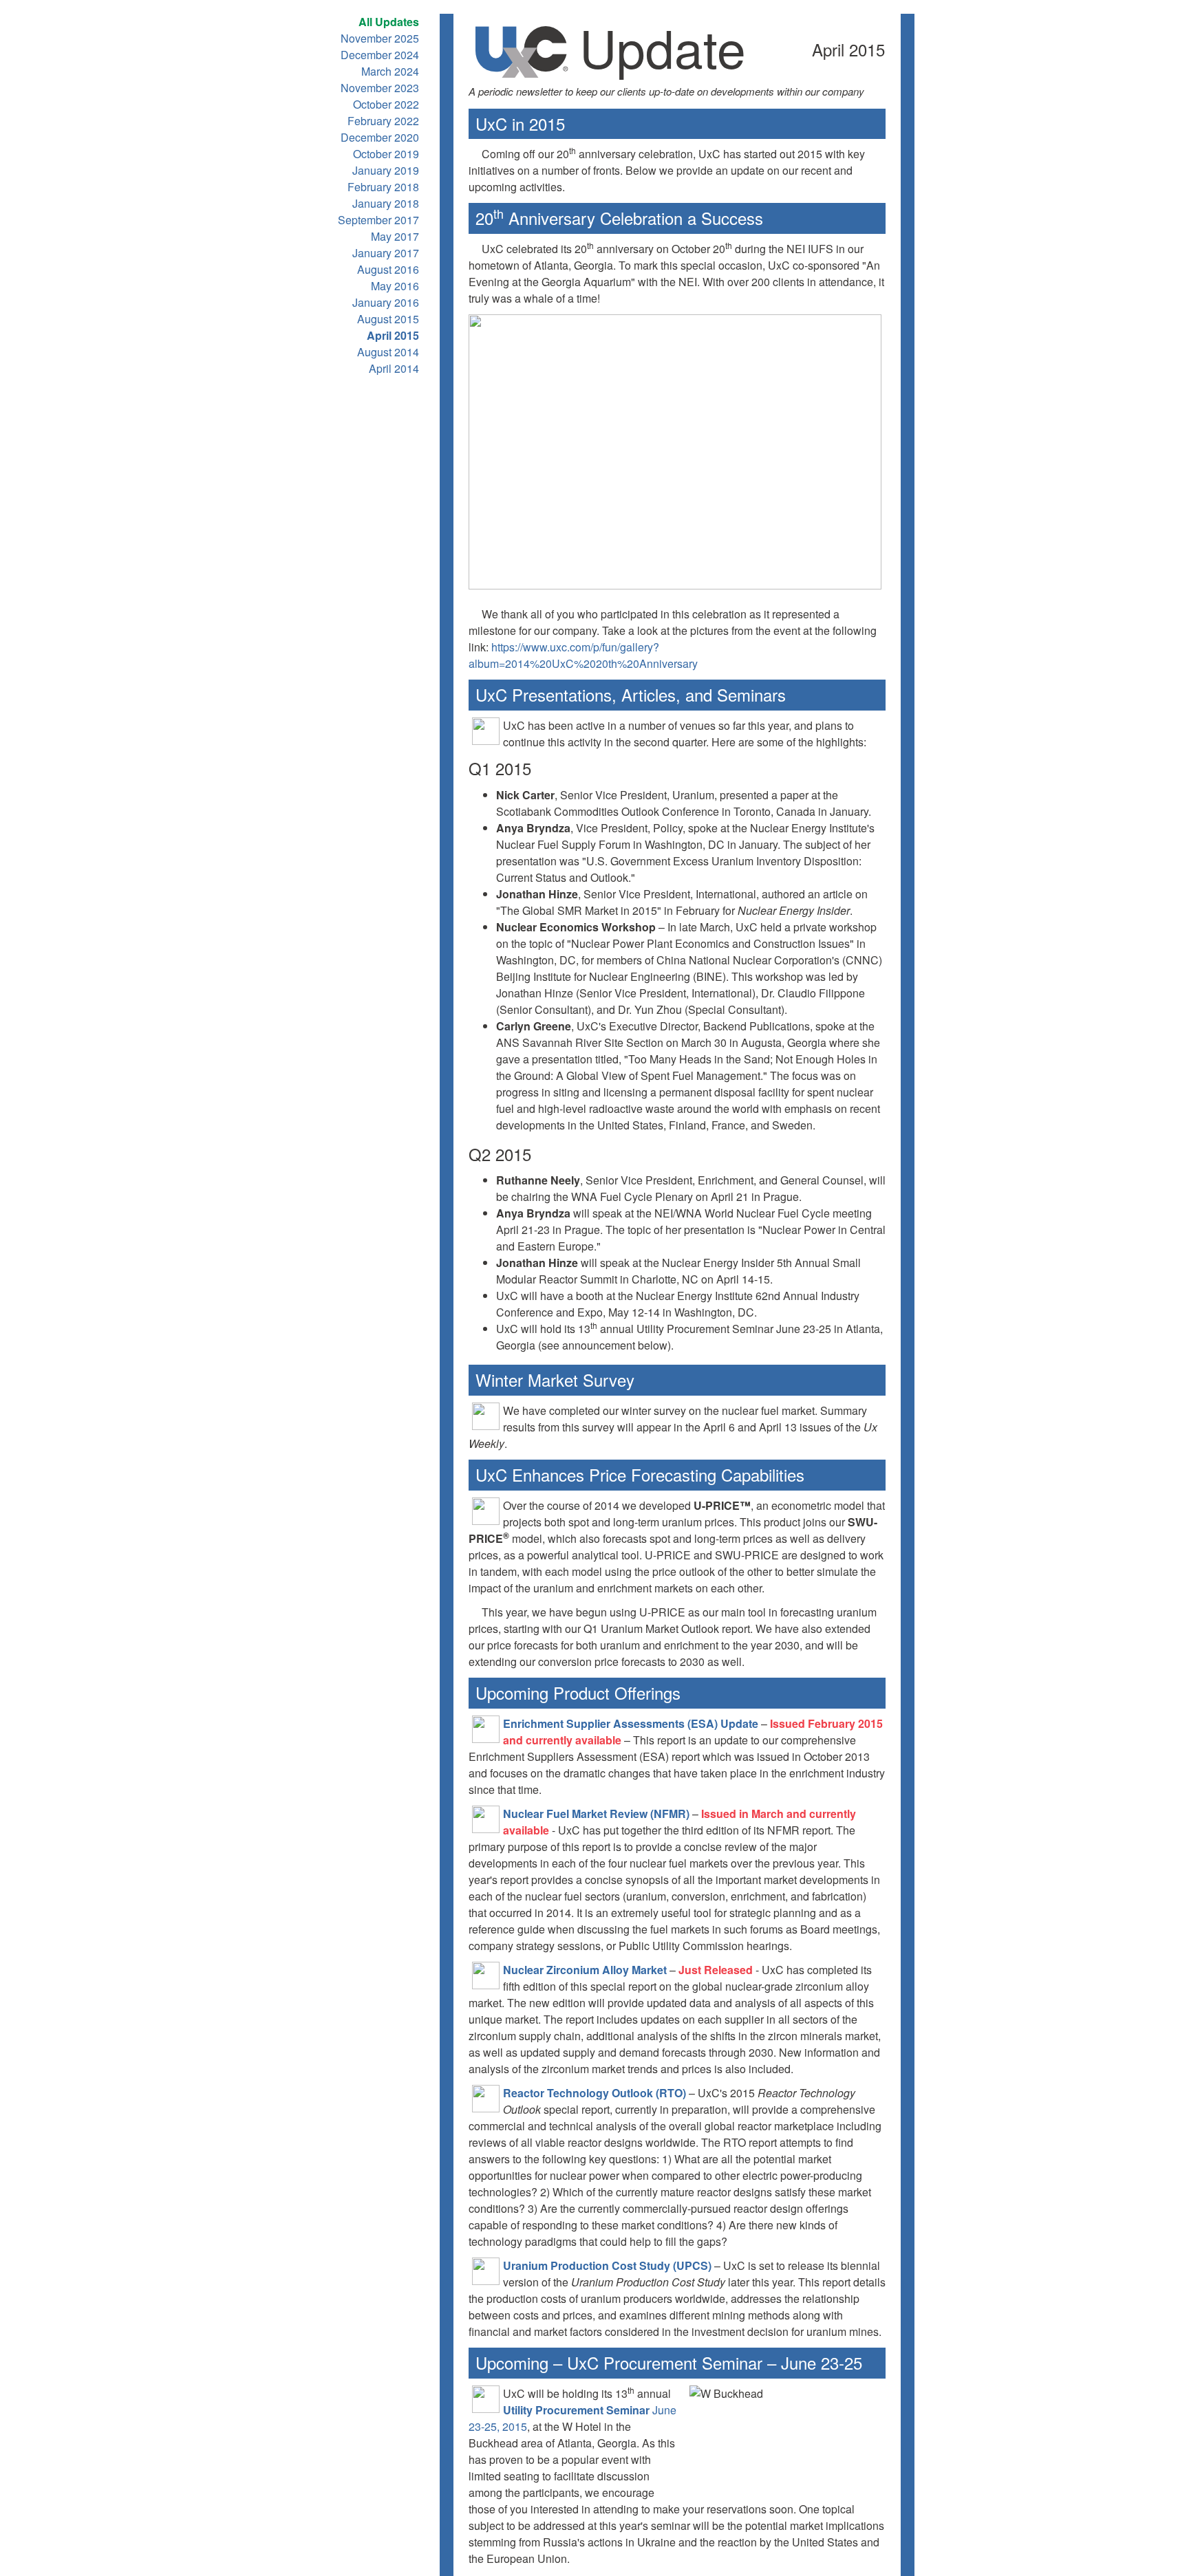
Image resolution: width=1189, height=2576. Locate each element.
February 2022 (383, 121)
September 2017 (378, 220)
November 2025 (380, 38)
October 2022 (386, 104)
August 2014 (388, 352)
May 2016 (395, 286)
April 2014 (394, 368)
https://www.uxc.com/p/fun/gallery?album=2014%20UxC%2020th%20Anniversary (583, 655)
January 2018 (386, 203)
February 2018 (383, 187)
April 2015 (393, 335)
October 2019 (386, 154)
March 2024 (390, 71)
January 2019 (386, 170)
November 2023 (380, 88)
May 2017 (395, 236)
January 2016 (386, 302)
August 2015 (388, 319)
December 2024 (380, 55)
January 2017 (386, 253)
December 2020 (380, 137)
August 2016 (388, 269)
